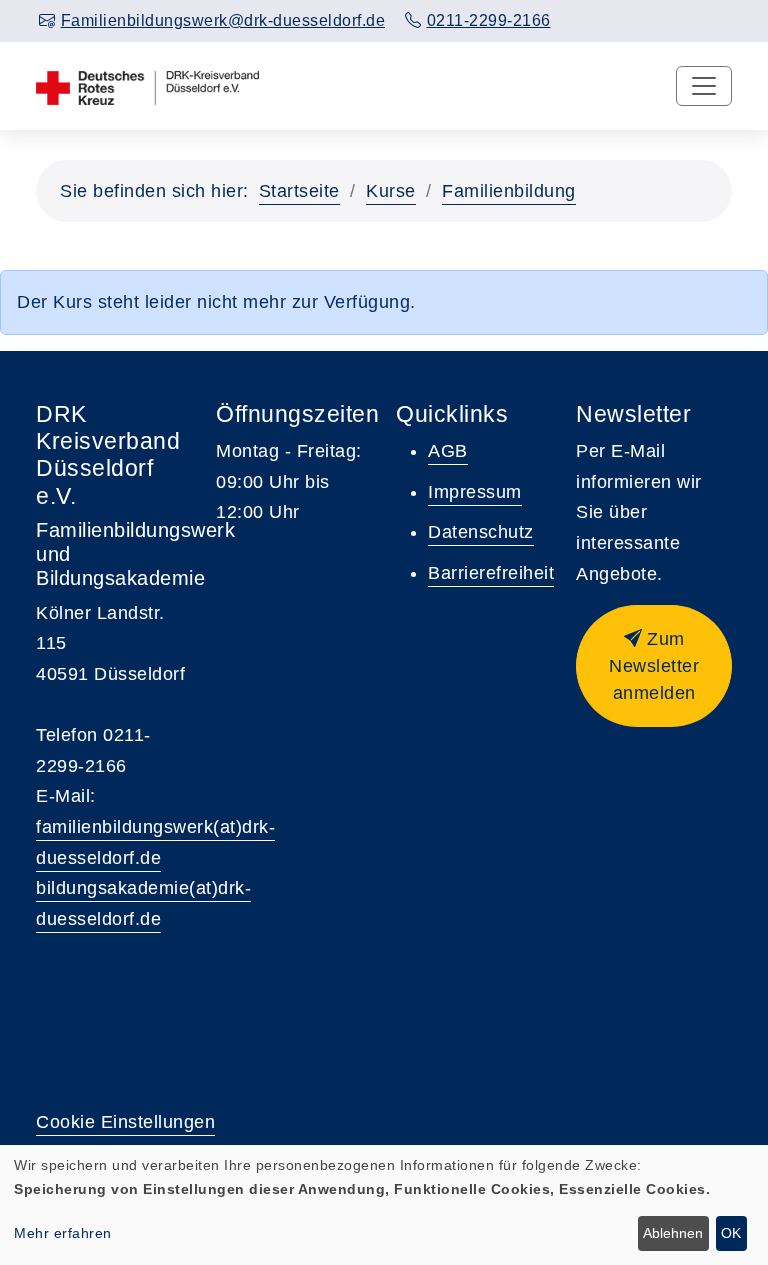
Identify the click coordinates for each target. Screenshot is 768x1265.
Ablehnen (673, 1233)
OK (731, 1233)
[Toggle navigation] (704, 86)
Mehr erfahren (63, 1233)
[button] (654, 666)
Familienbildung (509, 191)
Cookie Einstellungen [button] (125, 1122)
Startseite (299, 191)
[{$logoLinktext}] (147, 86)
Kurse (391, 191)
